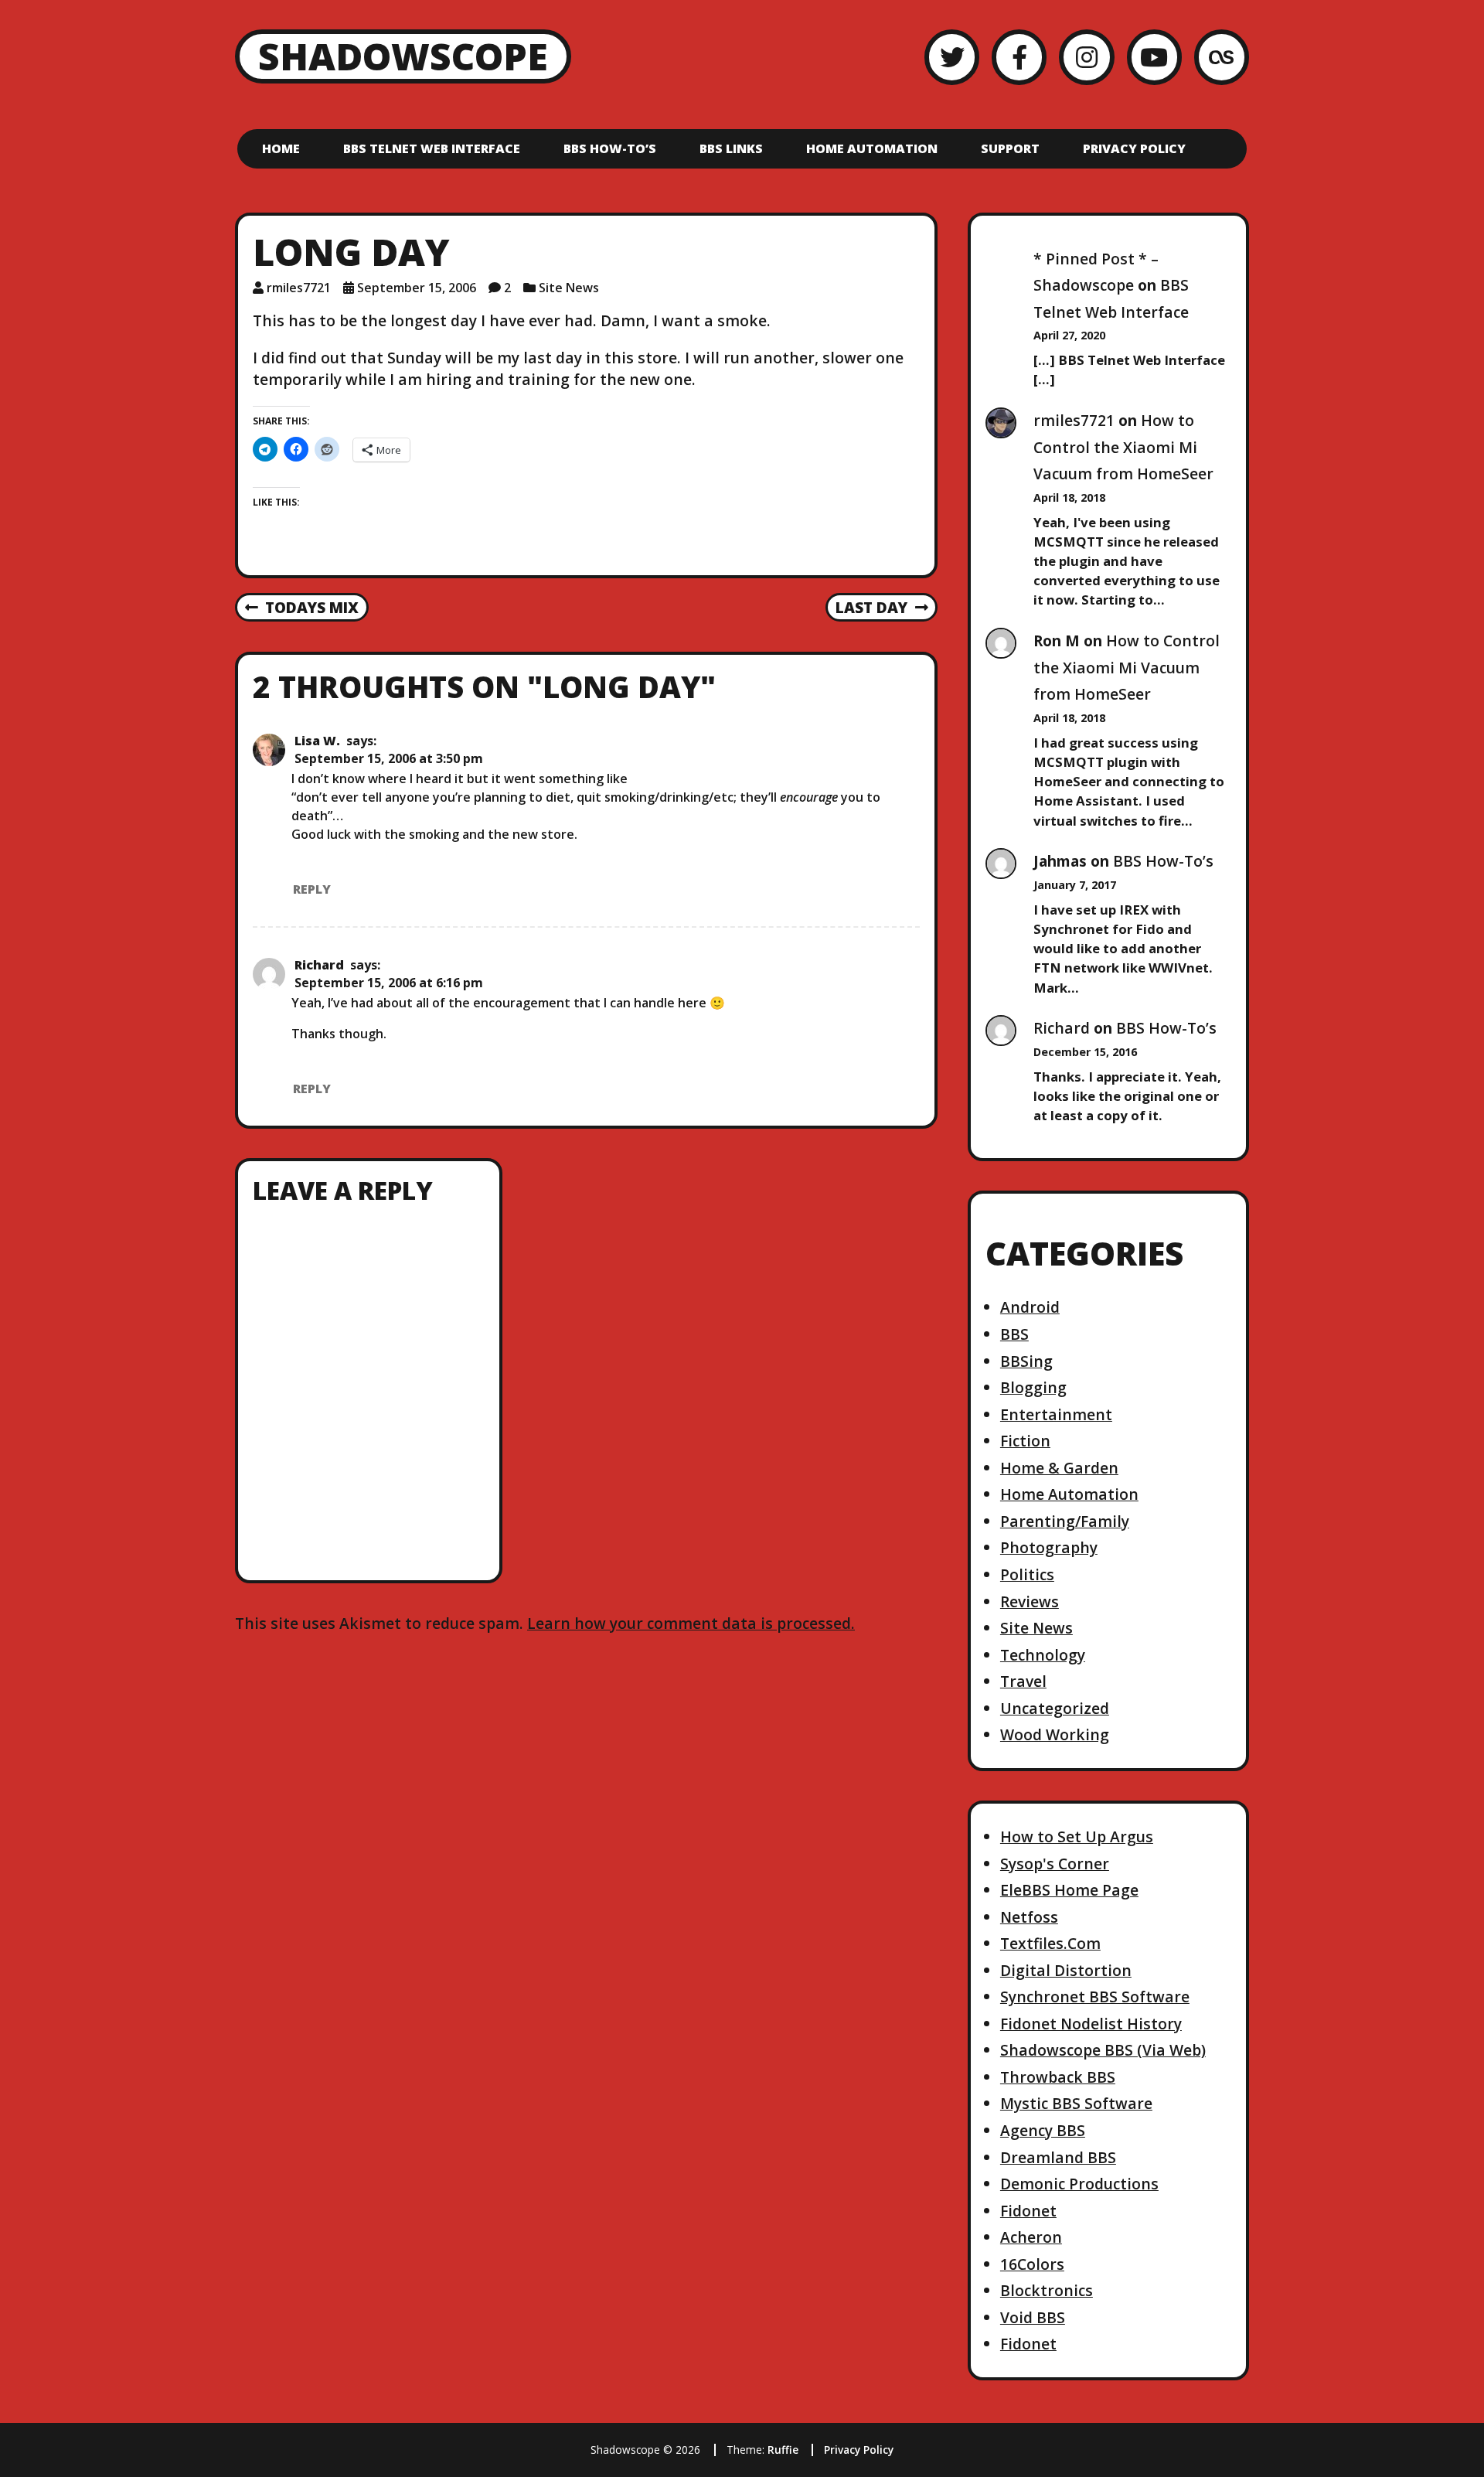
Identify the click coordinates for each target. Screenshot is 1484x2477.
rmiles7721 (299, 288)
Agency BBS (1043, 2130)
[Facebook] (1019, 57)
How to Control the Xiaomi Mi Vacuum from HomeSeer (1123, 447)
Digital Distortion (1066, 1970)
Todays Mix (302, 608)
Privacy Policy (1134, 148)
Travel (1023, 1681)
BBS (1014, 1334)
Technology (1043, 1655)
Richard (319, 965)
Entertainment (1056, 1414)
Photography (1049, 1547)
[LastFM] (1222, 57)
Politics (1027, 1574)
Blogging (1033, 1387)
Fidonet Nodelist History (1091, 2024)
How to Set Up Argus (1077, 1836)
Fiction (1025, 1441)
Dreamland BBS (1058, 2157)
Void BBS (1033, 2317)
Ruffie (783, 2450)
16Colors (1032, 2264)
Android (1030, 1307)
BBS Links (731, 148)
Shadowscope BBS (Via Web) (1103, 2050)
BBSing (1026, 1361)
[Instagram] (1086, 57)
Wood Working (1055, 1734)
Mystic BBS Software (1076, 2103)
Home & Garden (1059, 1468)
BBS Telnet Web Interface (432, 148)
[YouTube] (1154, 57)
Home (281, 148)
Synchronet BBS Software (1095, 1997)
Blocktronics (1047, 2290)
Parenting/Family (1065, 1521)
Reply (312, 889)
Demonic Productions (1079, 2184)
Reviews (1030, 1601)
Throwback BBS (1058, 2077)
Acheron (1031, 2237)
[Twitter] (952, 57)
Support (1010, 148)
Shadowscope (403, 56)
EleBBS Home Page (1069, 1890)
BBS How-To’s (610, 148)
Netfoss (1029, 1917)
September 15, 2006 (417, 288)
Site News (569, 288)
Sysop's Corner (1055, 1864)
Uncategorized (1055, 1708)
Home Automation (872, 148)
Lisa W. (317, 741)
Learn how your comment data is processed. (691, 1623)
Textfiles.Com (1050, 1943)
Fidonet (1028, 2211)
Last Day (871, 608)
